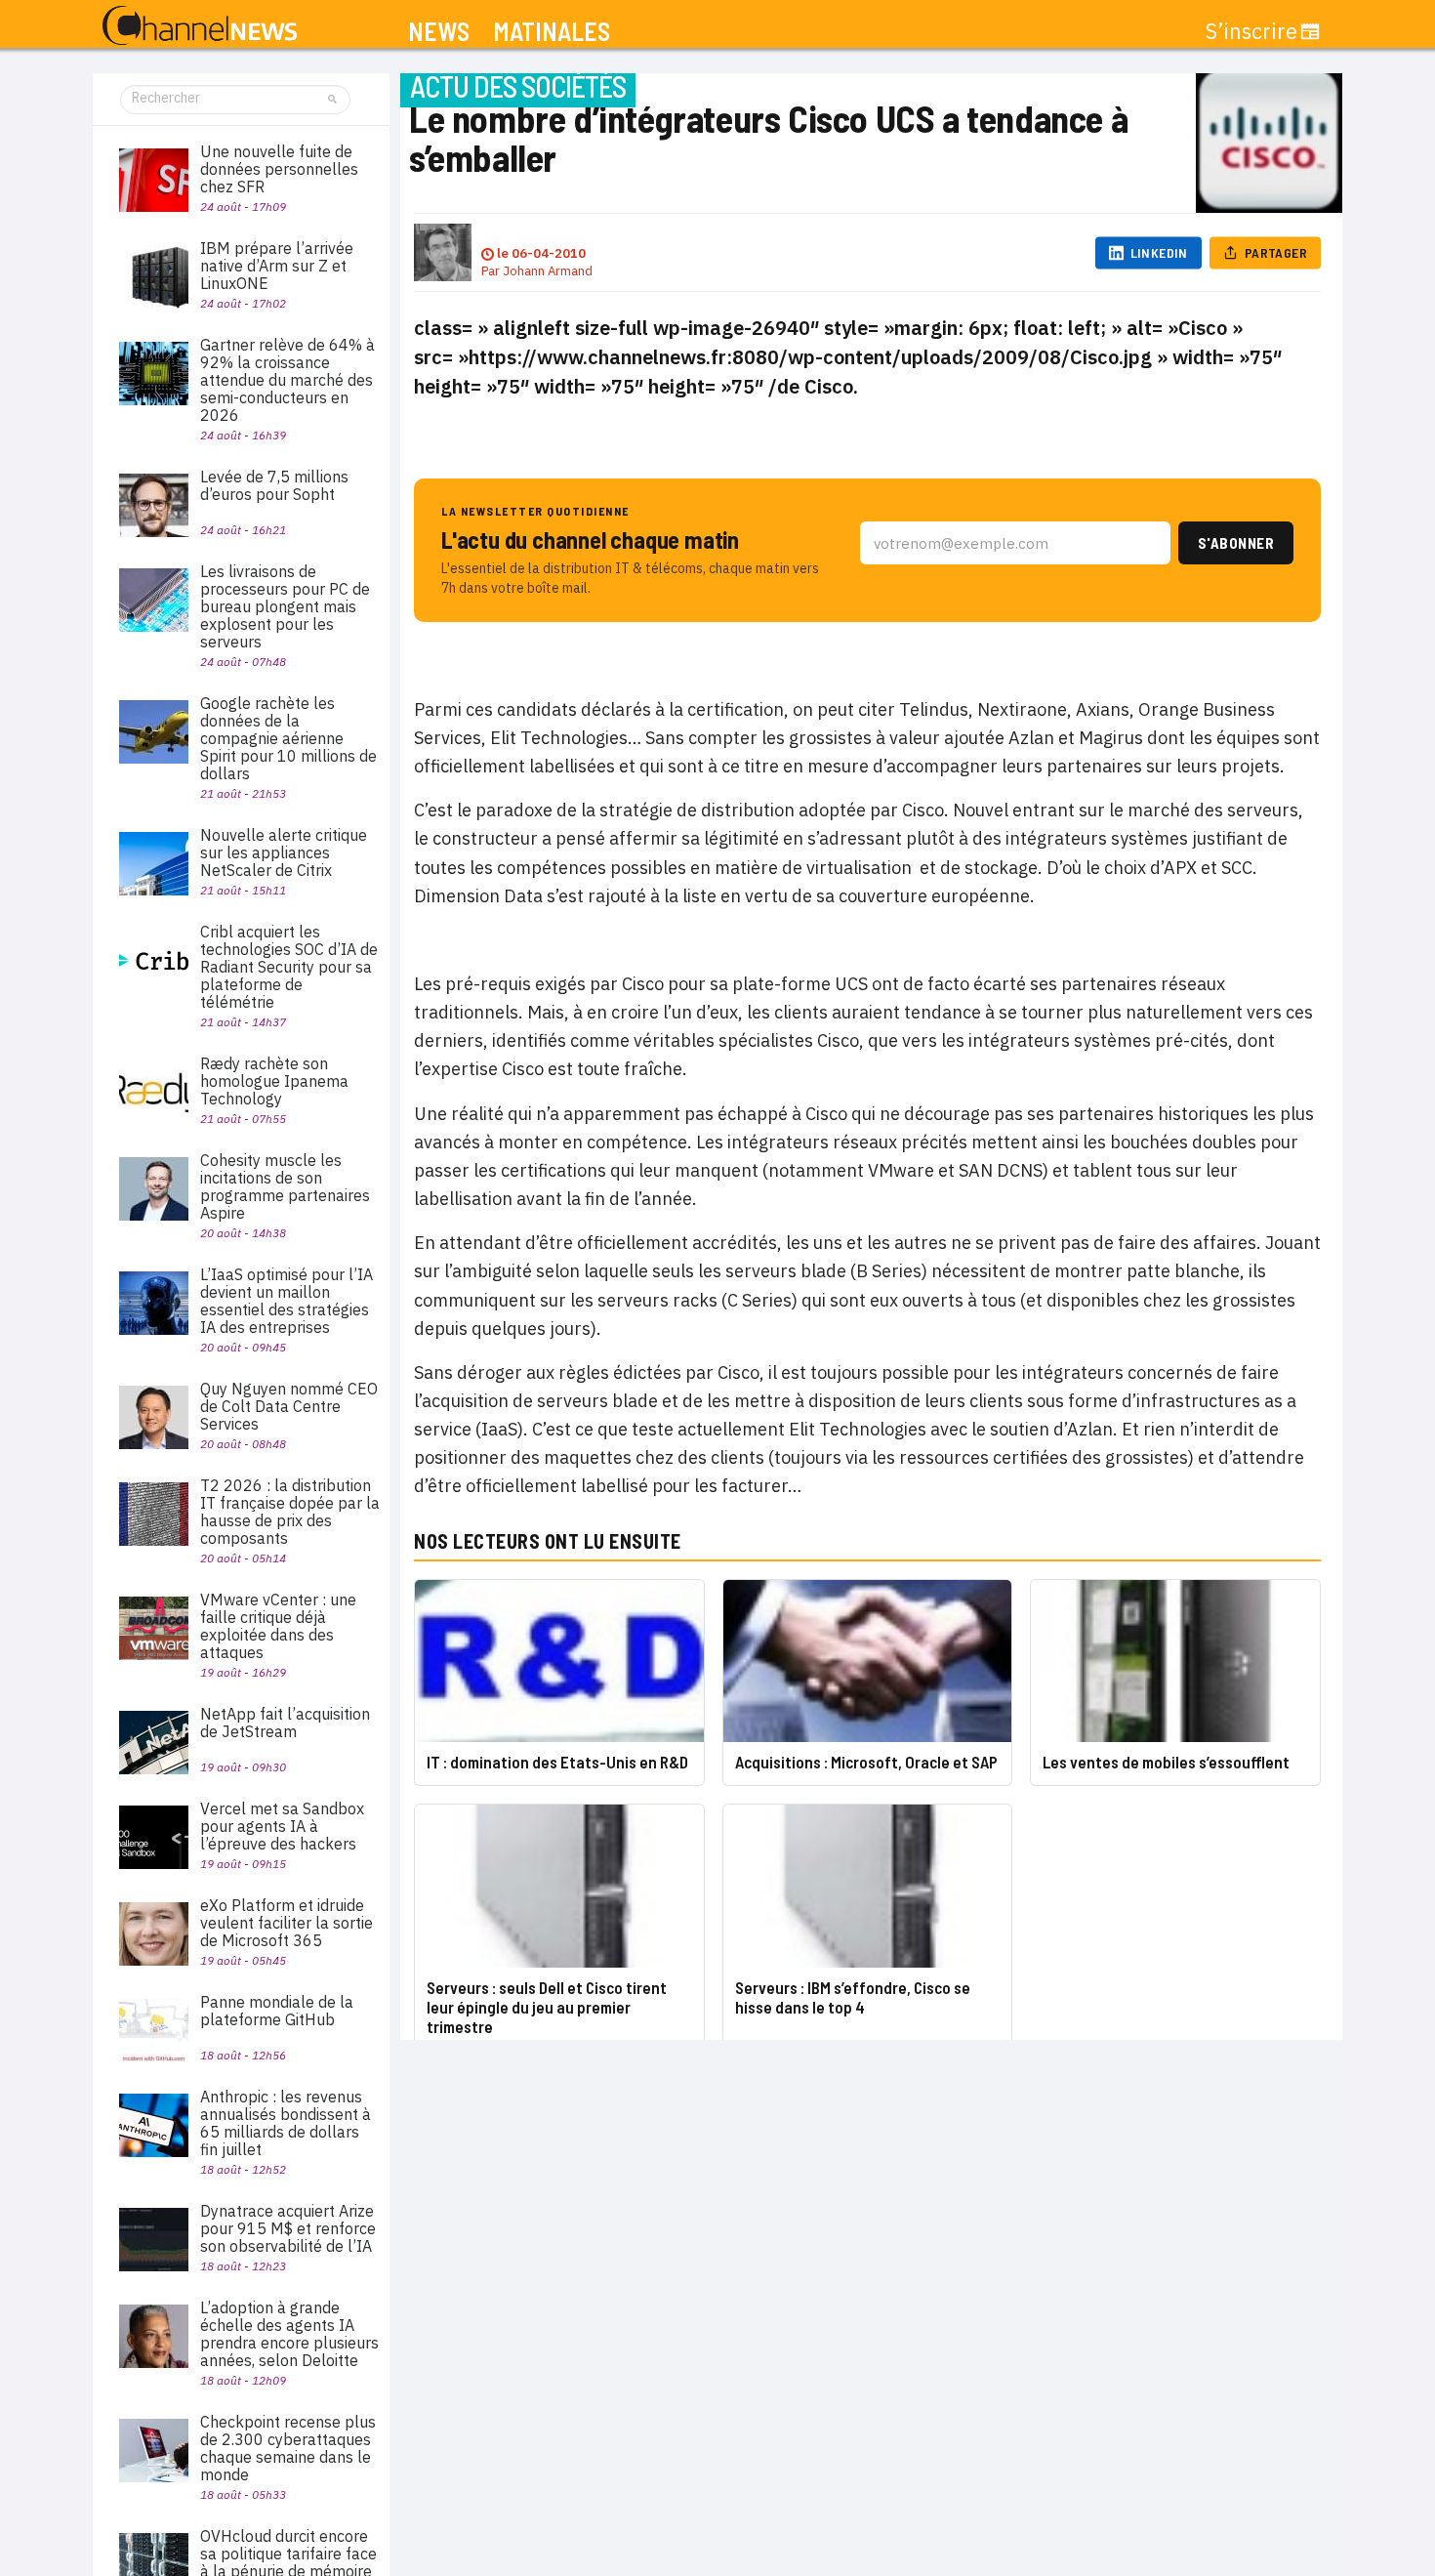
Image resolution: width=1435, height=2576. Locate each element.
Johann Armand (548, 271)
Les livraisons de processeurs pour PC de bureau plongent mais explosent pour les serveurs (285, 606)
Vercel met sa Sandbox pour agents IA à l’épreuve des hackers (282, 1826)
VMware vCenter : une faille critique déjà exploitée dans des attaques (278, 1626)
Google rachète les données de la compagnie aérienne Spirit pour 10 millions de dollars (288, 738)
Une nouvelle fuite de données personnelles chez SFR (279, 169)
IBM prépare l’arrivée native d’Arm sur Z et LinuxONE (277, 266)
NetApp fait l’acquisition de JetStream (285, 1723)
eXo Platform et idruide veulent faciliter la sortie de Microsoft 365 (287, 1923)
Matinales (552, 32)
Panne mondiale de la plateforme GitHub (277, 2011)
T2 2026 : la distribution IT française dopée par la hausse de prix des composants (290, 1512)
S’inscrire (1251, 31)
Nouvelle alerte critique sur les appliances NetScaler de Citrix (284, 852)
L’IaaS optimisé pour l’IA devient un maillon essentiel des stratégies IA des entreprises (287, 1301)
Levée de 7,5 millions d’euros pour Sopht (274, 485)
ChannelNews (200, 26)
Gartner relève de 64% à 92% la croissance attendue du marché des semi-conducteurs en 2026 (287, 380)
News (439, 32)
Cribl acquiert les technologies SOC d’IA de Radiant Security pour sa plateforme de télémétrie (289, 967)
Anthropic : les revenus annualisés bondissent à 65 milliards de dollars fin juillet (286, 2123)
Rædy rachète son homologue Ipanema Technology (274, 1081)
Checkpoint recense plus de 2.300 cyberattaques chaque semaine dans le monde (288, 2448)
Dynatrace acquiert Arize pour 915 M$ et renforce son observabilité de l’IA (288, 2228)
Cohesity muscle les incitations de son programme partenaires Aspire (285, 1186)
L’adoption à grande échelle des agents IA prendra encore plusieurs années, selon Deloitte (289, 2334)
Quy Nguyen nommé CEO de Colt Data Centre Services (289, 1406)
